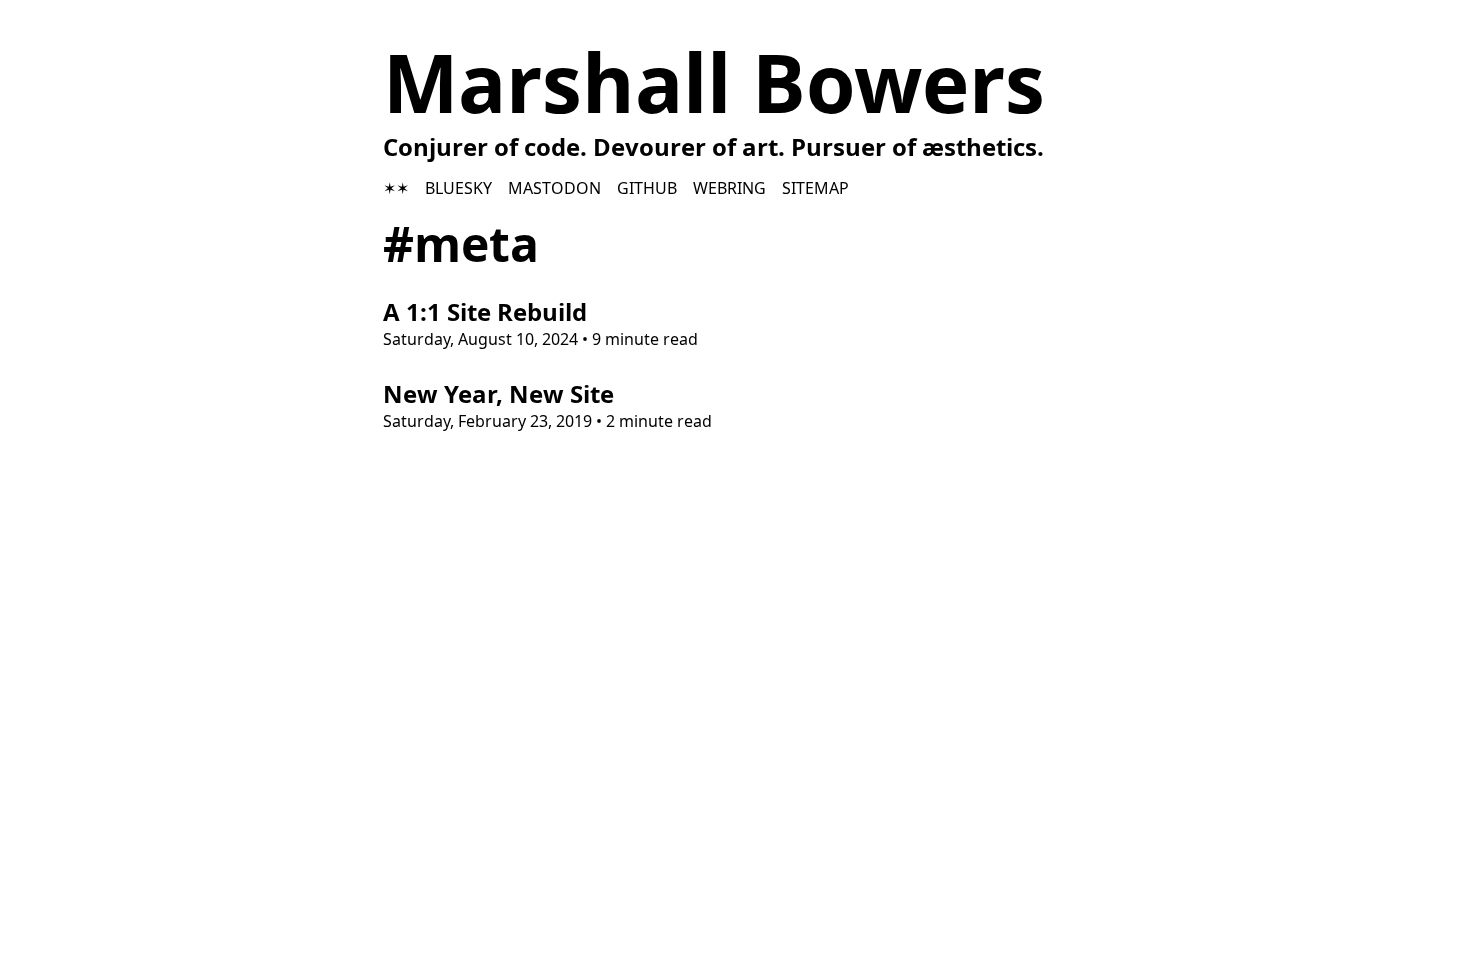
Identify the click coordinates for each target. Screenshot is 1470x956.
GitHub (647, 188)
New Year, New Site (498, 393)
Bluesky (458, 188)
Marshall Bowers (714, 81)
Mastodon (554, 188)
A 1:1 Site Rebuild (485, 311)
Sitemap (815, 188)
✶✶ (396, 188)
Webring (729, 188)
